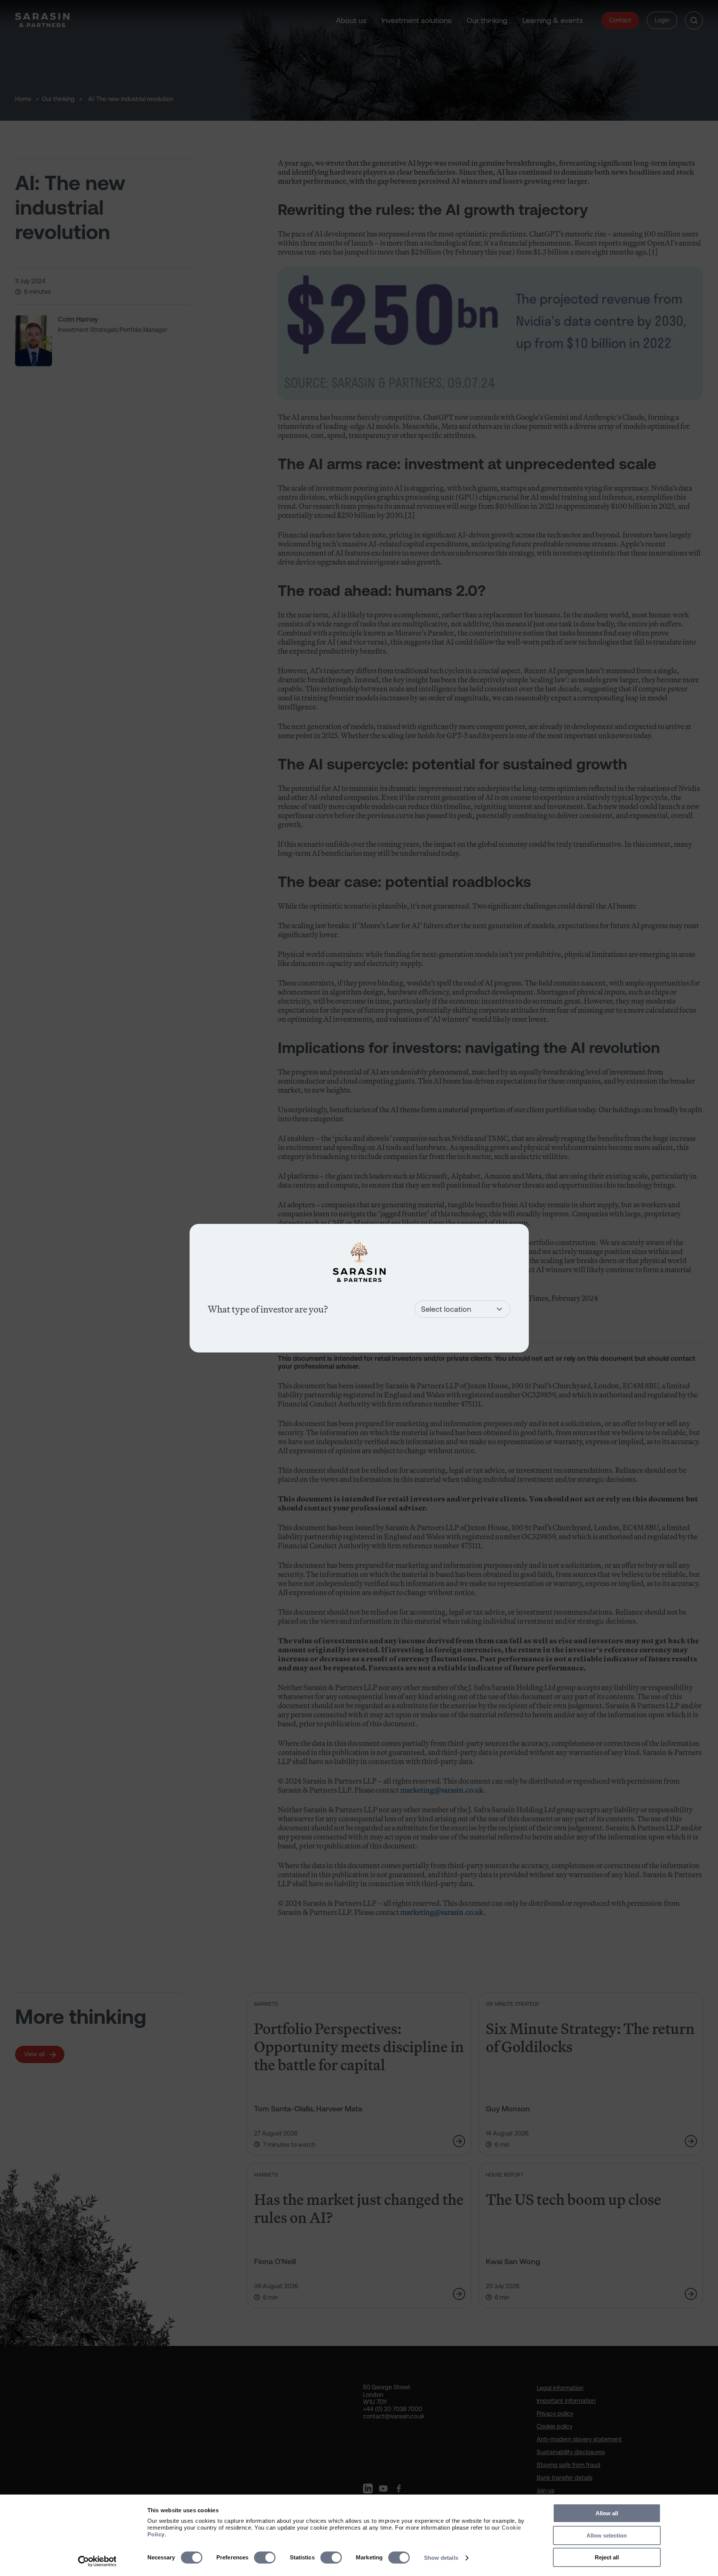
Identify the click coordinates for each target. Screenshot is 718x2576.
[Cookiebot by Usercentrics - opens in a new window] (97, 2561)
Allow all (607, 2513)
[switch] (265, 2558)
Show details (441, 2558)
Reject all (607, 2557)
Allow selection (607, 2535)
